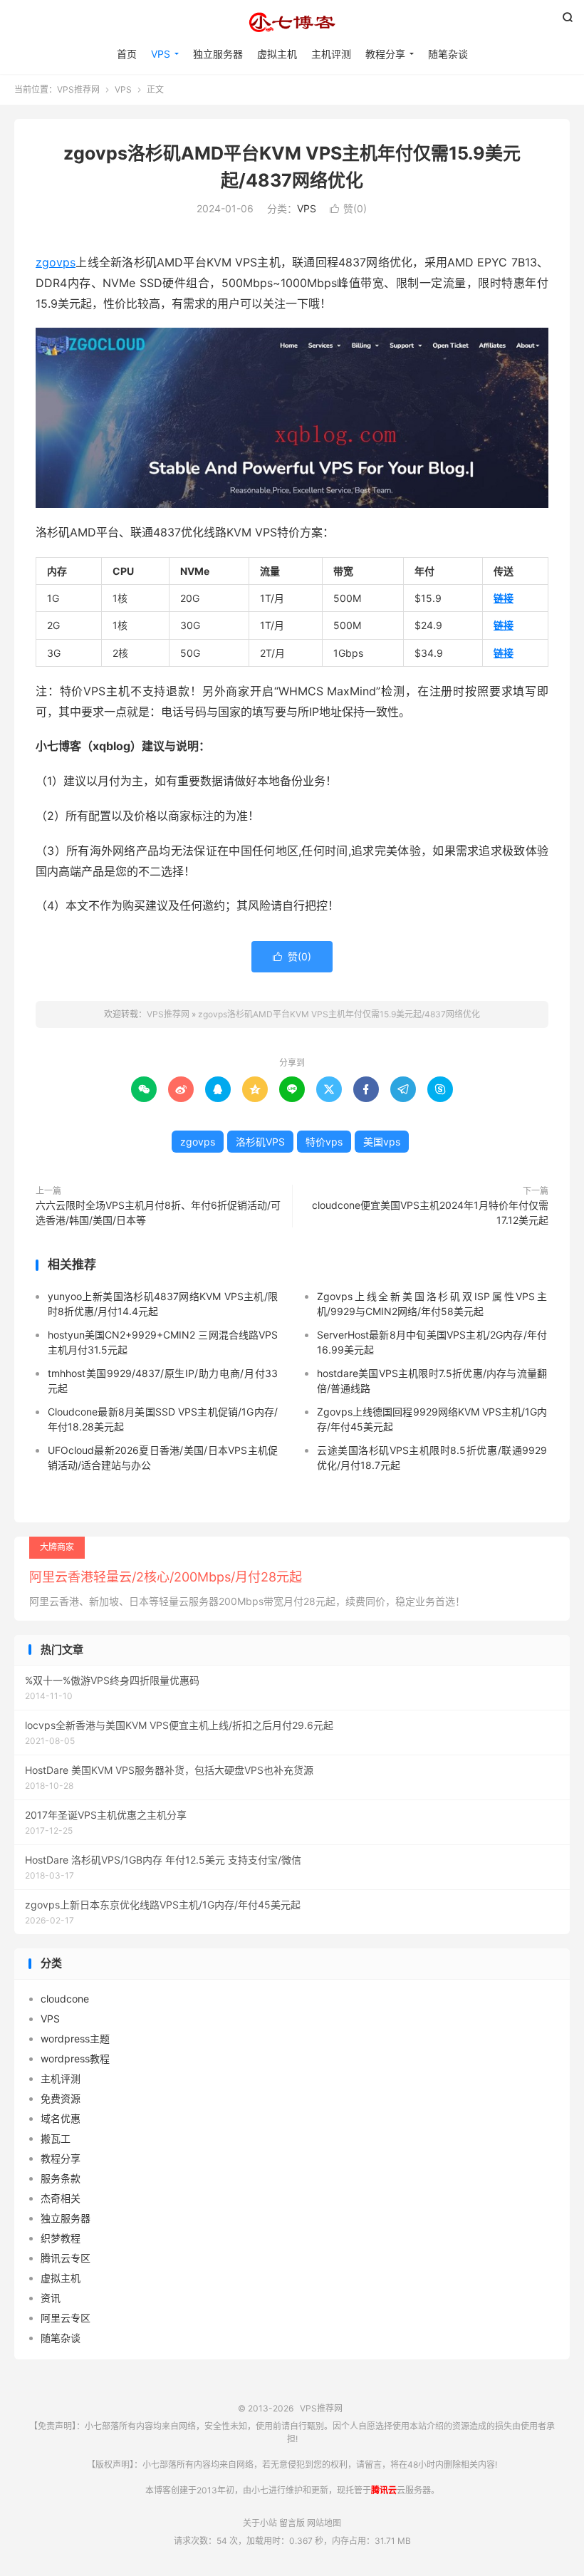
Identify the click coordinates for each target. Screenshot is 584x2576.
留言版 (292, 2523)
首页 (127, 54)
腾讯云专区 (66, 2258)
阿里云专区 (66, 2318)
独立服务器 (218, 54)
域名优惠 (61, 2118)
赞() (348, 208)
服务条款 (61, 2178)
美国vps (382, 1142)
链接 (504, 598)
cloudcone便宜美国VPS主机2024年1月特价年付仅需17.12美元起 (430, 1212)
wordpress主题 (75, 2039)
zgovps (56, 262)
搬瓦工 (56, 2138)
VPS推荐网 (292, 22)
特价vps (324, 1142)
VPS (161, 54)
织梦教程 (61, 2238)
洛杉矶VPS (260, 1142)
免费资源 (61, 2098)
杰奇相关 (61, 2198)
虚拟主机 (277, 54)
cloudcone (65, 1999)
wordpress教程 (75, 2058)
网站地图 (324, 2523)
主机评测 (331, 54)
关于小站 (260, 2523)
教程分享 (385, 54)
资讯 (51, 2298)
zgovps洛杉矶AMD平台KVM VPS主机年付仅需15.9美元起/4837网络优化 (339, 1014)
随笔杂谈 (448, 54)
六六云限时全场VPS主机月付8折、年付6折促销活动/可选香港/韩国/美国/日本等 (158, 1212)
